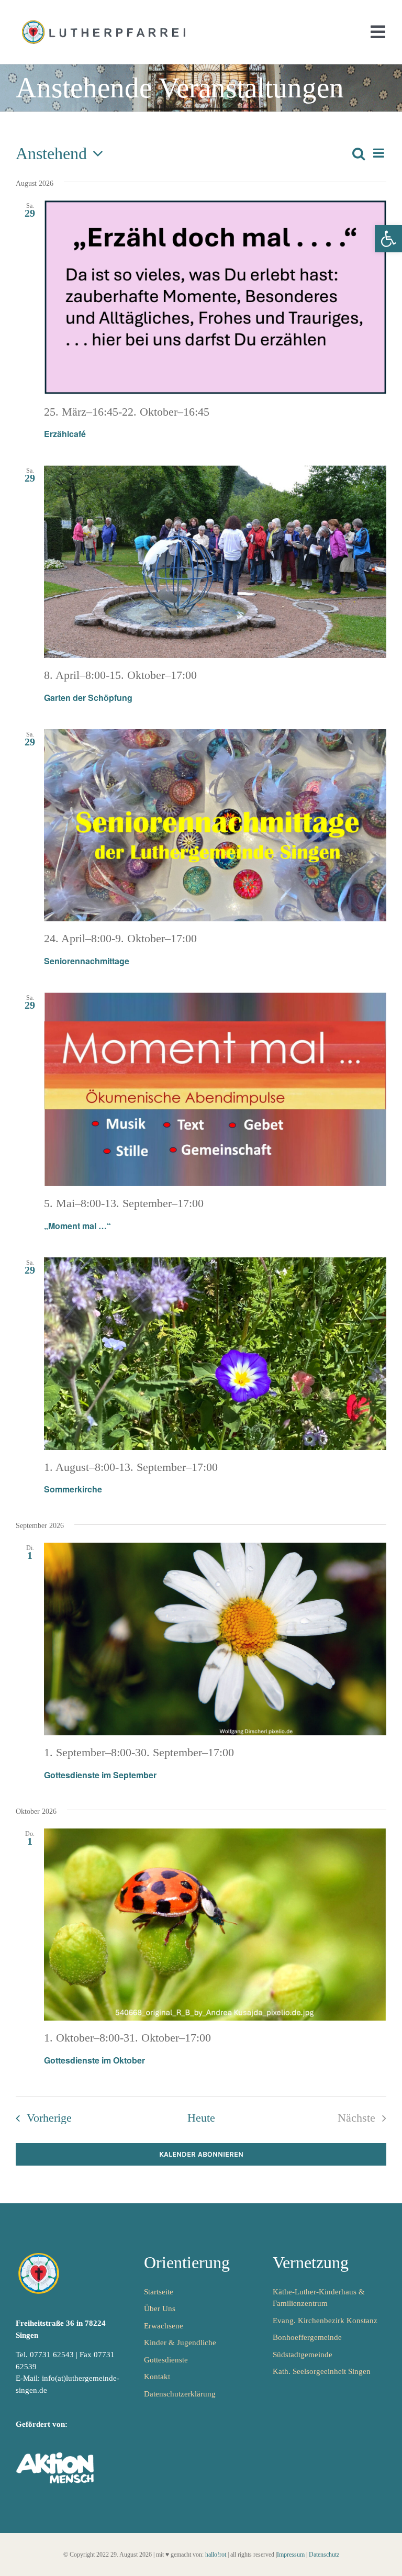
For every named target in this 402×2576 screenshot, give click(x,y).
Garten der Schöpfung (88, 698)
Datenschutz (324, 2555)
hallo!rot (216, 2555)
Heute (201, 2118)
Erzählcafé (65, 434)
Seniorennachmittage (87, 961)
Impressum (291, 2555)
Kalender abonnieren (201, 2154)
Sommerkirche (73, 1489)
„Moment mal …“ (77, 1226)
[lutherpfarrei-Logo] (105, 21)
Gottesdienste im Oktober (94, 2060)
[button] (388, 239)
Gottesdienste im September (100, 1775)
